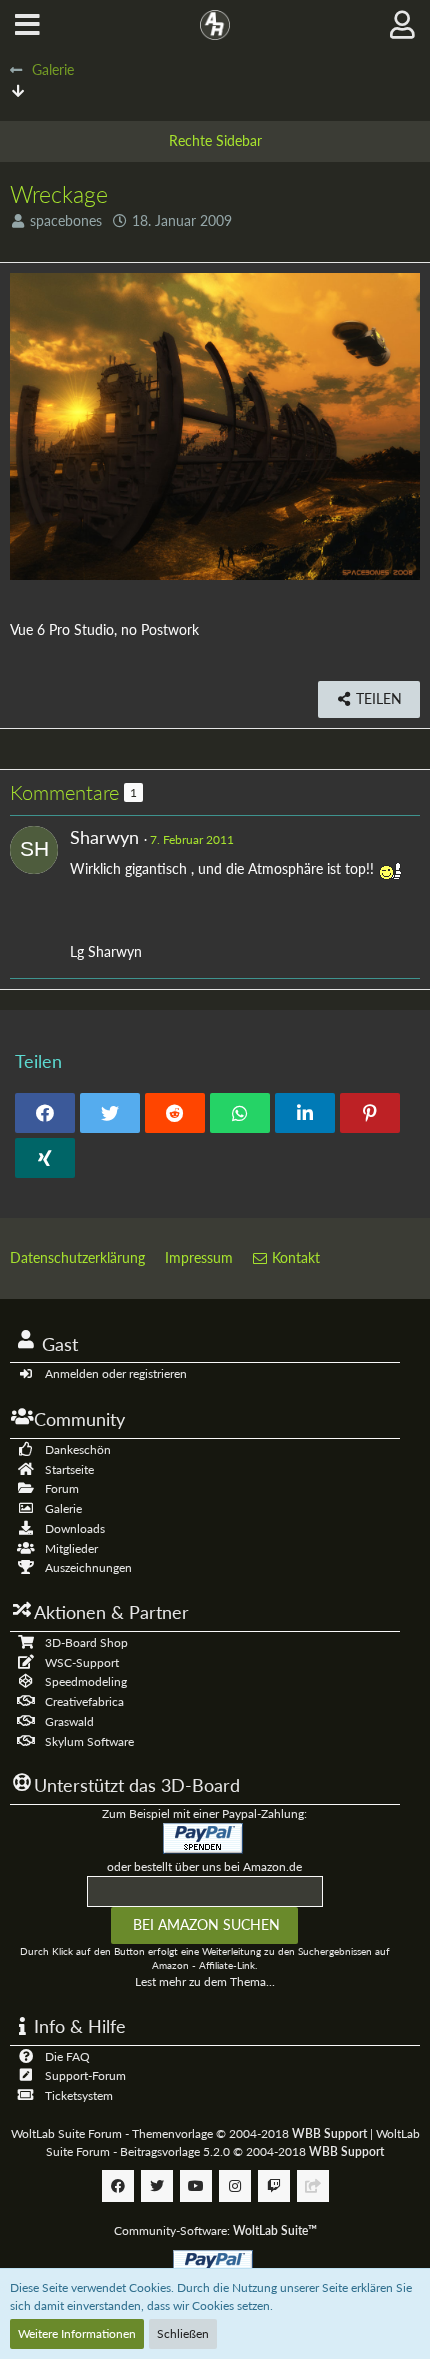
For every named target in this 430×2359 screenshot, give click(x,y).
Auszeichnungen (88, 1567)
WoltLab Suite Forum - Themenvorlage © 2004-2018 (189, 2133)
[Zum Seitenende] (18, 90)
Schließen (183, 2333)
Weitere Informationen (77, 2333)
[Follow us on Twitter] (157, 2186)
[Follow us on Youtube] (196, 2186)
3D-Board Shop (86, 1642)
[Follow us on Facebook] (118, 2186)
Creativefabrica (84, 1701)
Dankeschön (78, 1449)
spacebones (66, 220)
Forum (62, 1488)
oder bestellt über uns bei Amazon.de (204, 1866)
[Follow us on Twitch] (274, 2186)
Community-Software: (215, 2230)
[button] (27, 25)
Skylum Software (89, 1741)
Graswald (69, 1721)
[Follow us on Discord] (313, 2186)
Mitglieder (71, 1548)
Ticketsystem (79, 2095)
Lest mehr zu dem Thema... (205, 1981)
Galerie (63, 1508)
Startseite (69, 1469)
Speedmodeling (86, 1681)
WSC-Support (82, 1662)
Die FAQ (67, 2056)
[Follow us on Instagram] (235, 2186)
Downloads (75, 1528)
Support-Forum (85, 2075)
